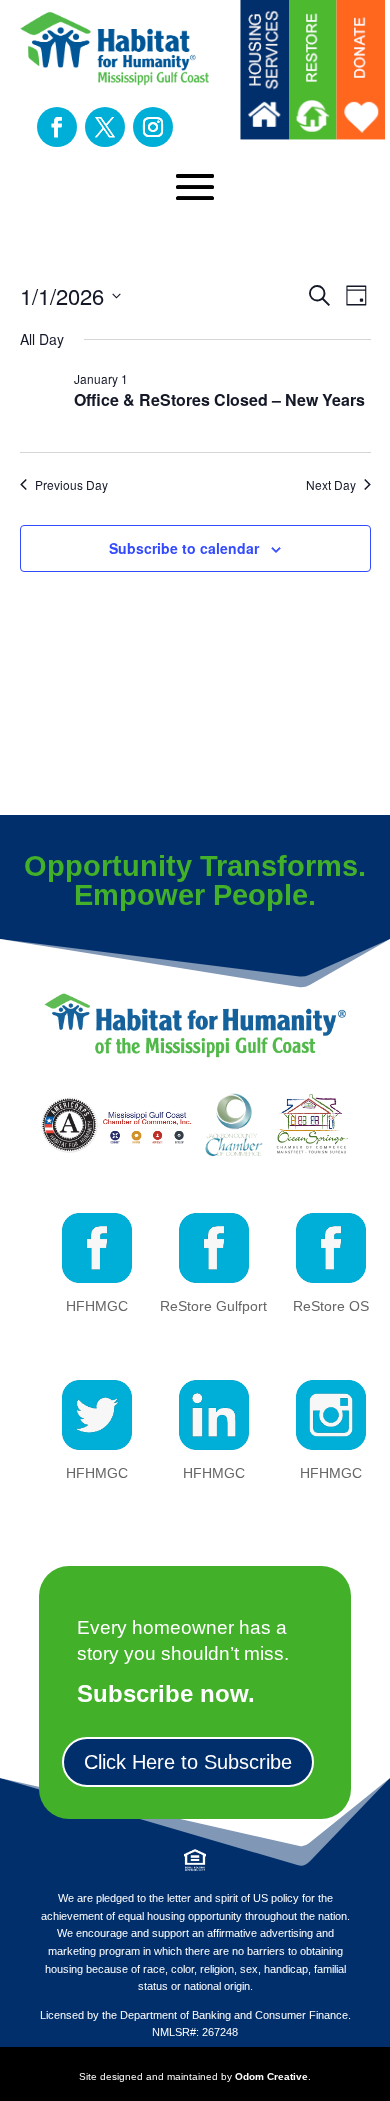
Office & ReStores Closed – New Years (219, 399)
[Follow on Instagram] (153, 127)
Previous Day (71, 485)
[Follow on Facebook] (57, 127)
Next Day (331, 485)
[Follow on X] (105, 127)
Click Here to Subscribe (188, 1762)
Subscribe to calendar (184, 548)
